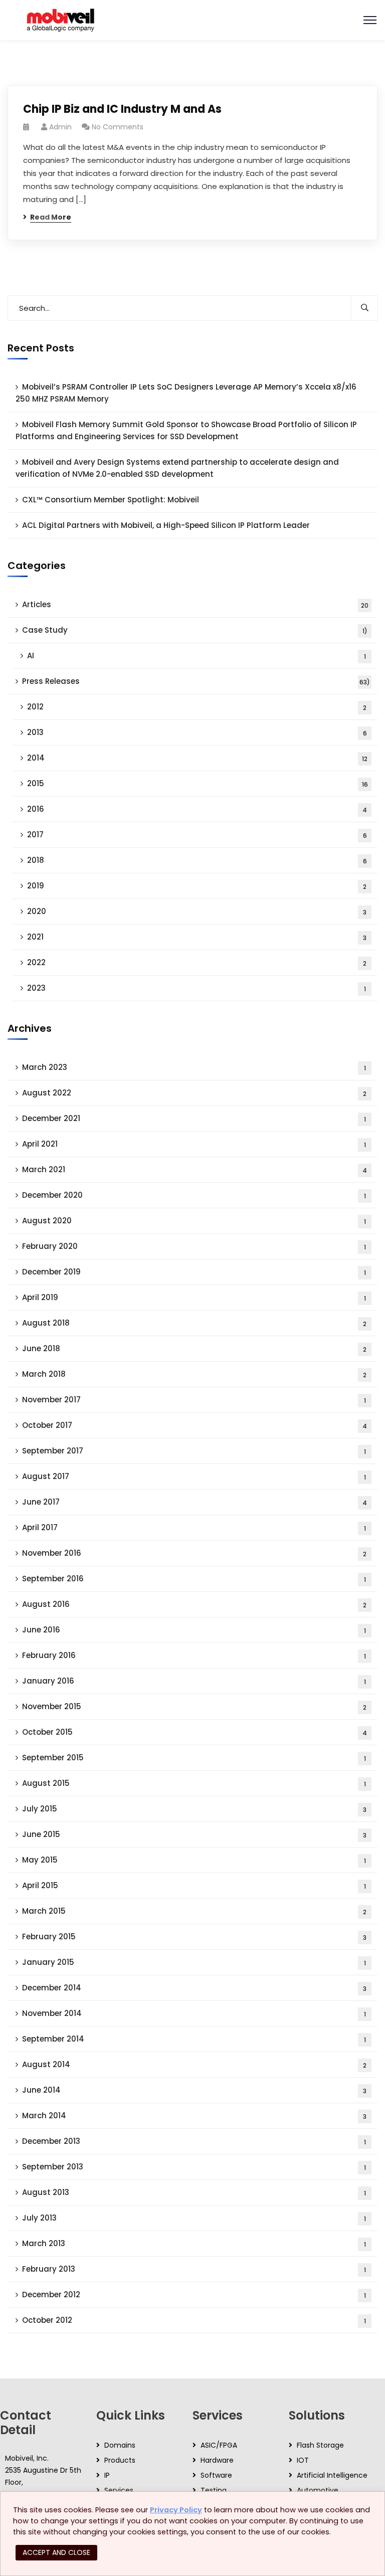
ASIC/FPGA (219, 2445)
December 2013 (194, 2141)
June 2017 (195, 1502)
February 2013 (194, 2269)
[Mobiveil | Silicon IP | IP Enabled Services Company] (60, 19)
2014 (197, 758)
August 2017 (194, 1476)
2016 (197, 809)
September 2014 (194, 2039)
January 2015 (194, 1962)
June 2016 (194, 1630)
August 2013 (194, 2192)
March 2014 (194, 2115)
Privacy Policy (176, 2510)
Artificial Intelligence (332, 2475)
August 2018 (194, 1323)
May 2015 (194, 1860)
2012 (197, 707)
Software (216, 2475)
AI (197, 656)
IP (107, 2475)
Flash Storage (320, 2445)
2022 (197, 962)
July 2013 (194, 2218)
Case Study (195, 630)
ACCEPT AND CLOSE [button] (56, 2552)
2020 (197, 911)
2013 (197, 732)
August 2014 (194, 2064)
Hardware (217, 2460)
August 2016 (194, 1604)
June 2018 (194, 1348)
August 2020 (194, 1221)
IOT (303, 2460)
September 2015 (194, 1758)
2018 (197, 860)
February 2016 (194, 1655)
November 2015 (194, 1706)
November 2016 (194, 1553)
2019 (197, 886)
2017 (197, 835)
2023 (197, 988)
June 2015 (194, 1834)
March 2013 (194, 2243)
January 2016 (194, 1681)
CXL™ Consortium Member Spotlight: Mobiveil (111, 500)
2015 (198, 783)
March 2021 (195, 1169)
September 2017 (194, 1451)
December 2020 (194, 1195)
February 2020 (194, 1246)
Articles (195, 604)
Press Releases (196, 681)
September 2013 (194, 2167)
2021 (197, 937)
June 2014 (194, 2090)
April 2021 (194, 1144)
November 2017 (194, 1400)
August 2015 (194, 1783)
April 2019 (194, 1297)
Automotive (318, 2490)
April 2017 (194, 1527)
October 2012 (194, 2320)
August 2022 (194, 1093)
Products (120, 2460)
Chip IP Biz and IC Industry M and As (122, 109)
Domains (120, 2445)
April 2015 (194, 1885)
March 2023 (194, 1067)
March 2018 (194, 1374)
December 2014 (194, 1988)
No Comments (118, 127)
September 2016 (194, 1579)
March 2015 (194, 1911)
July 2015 (194, 1809)
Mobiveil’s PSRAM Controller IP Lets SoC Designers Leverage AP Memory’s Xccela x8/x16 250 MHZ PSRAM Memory (186, 393)
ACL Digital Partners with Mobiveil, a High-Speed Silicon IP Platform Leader (166, 525)
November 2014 (194, 2013)
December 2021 (194, 1118)
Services (119, 2490)
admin (60, 127)
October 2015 (195, 1732)
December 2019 (194, 1272)
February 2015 (194, 1937)
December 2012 (194, 2294)
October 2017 (195, 1425)
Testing (214, 2490)
